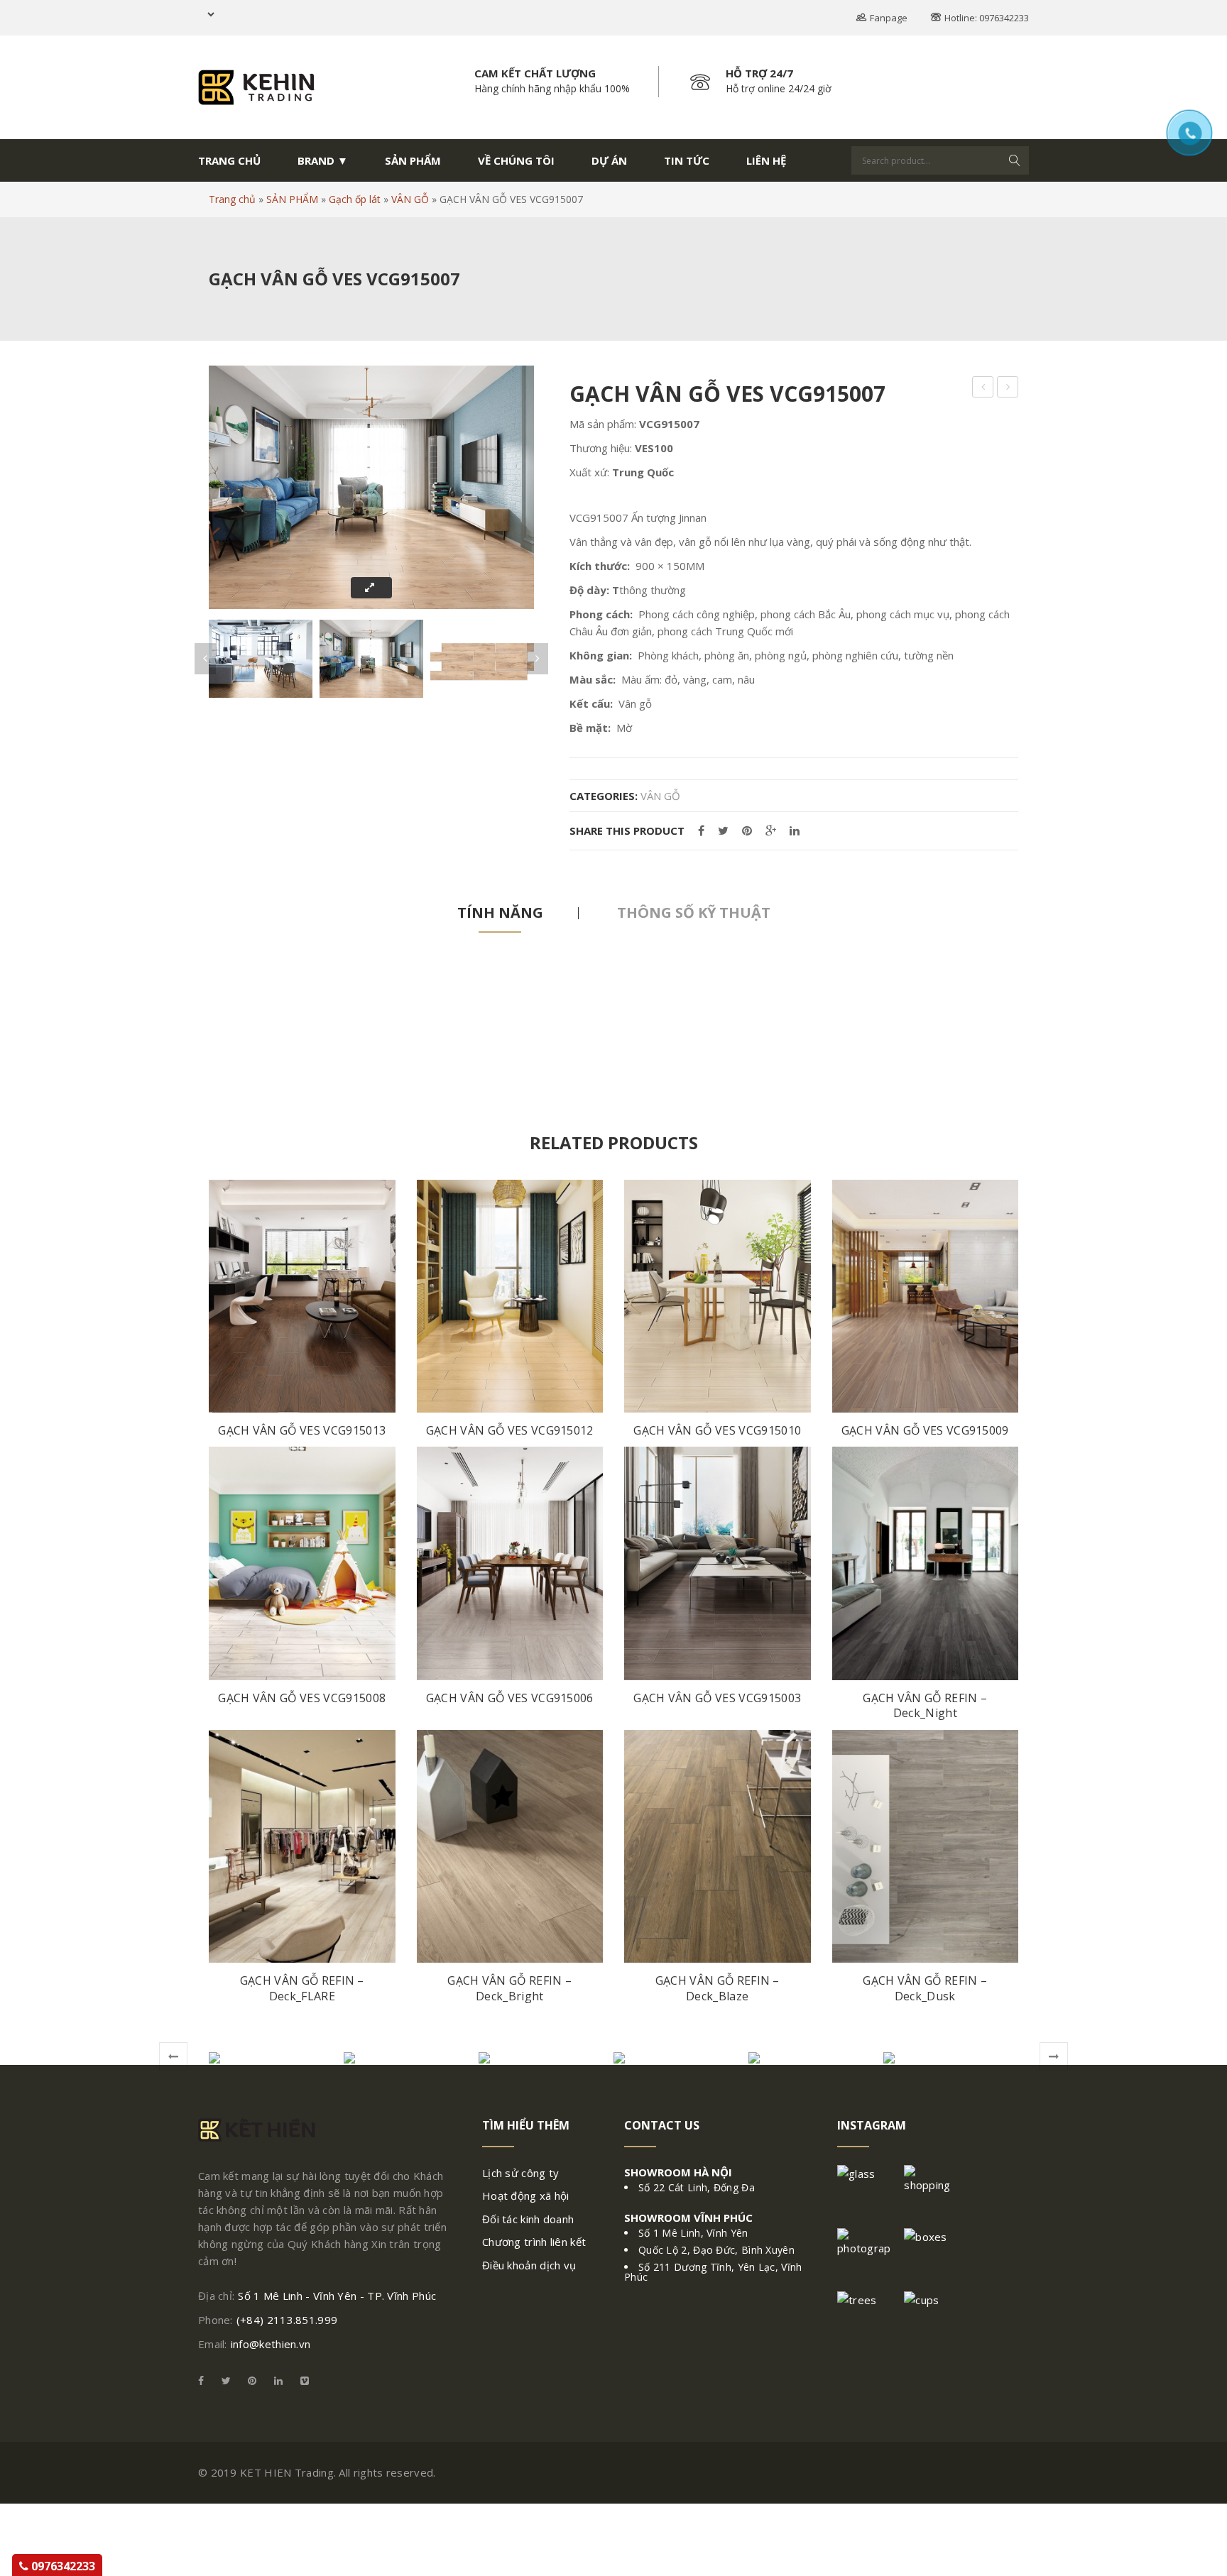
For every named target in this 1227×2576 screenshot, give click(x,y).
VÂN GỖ (410, 199)
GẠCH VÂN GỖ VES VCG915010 (717, 1431)
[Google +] (771, 831)
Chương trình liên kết (534, 2242)
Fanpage (889, 18)
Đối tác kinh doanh (528, 2219)
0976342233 (62, 2566)
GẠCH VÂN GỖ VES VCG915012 (510, 1431)
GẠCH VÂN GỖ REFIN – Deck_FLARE (302, 1989)
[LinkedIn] (795, 831)
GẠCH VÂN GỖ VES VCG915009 (925, 1431)
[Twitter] (723, 831)
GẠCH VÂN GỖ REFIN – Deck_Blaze (718, 1989)
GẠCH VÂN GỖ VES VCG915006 (510, 1698)
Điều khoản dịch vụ (529, 2265)
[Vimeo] (301, 2380)
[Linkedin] (278, 2380)
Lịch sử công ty (521, 2173)
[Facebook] (701, 831)
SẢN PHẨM (292, 199)
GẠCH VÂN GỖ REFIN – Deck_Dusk (925, 1989)
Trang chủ (232, 199)
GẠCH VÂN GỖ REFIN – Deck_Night (925, 1706)
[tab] (500, 913)
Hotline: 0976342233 (987, 18)
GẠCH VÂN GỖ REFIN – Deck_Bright (509, 1989)
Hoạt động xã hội (526, 2196)
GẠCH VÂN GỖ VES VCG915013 (302, 1431)
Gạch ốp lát (355, 199)
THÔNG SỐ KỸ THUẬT (694, 912)
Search (1015, 160)
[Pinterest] (747, 831)
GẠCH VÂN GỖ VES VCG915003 (717, 1698)
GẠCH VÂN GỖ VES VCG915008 (302, 1698)
